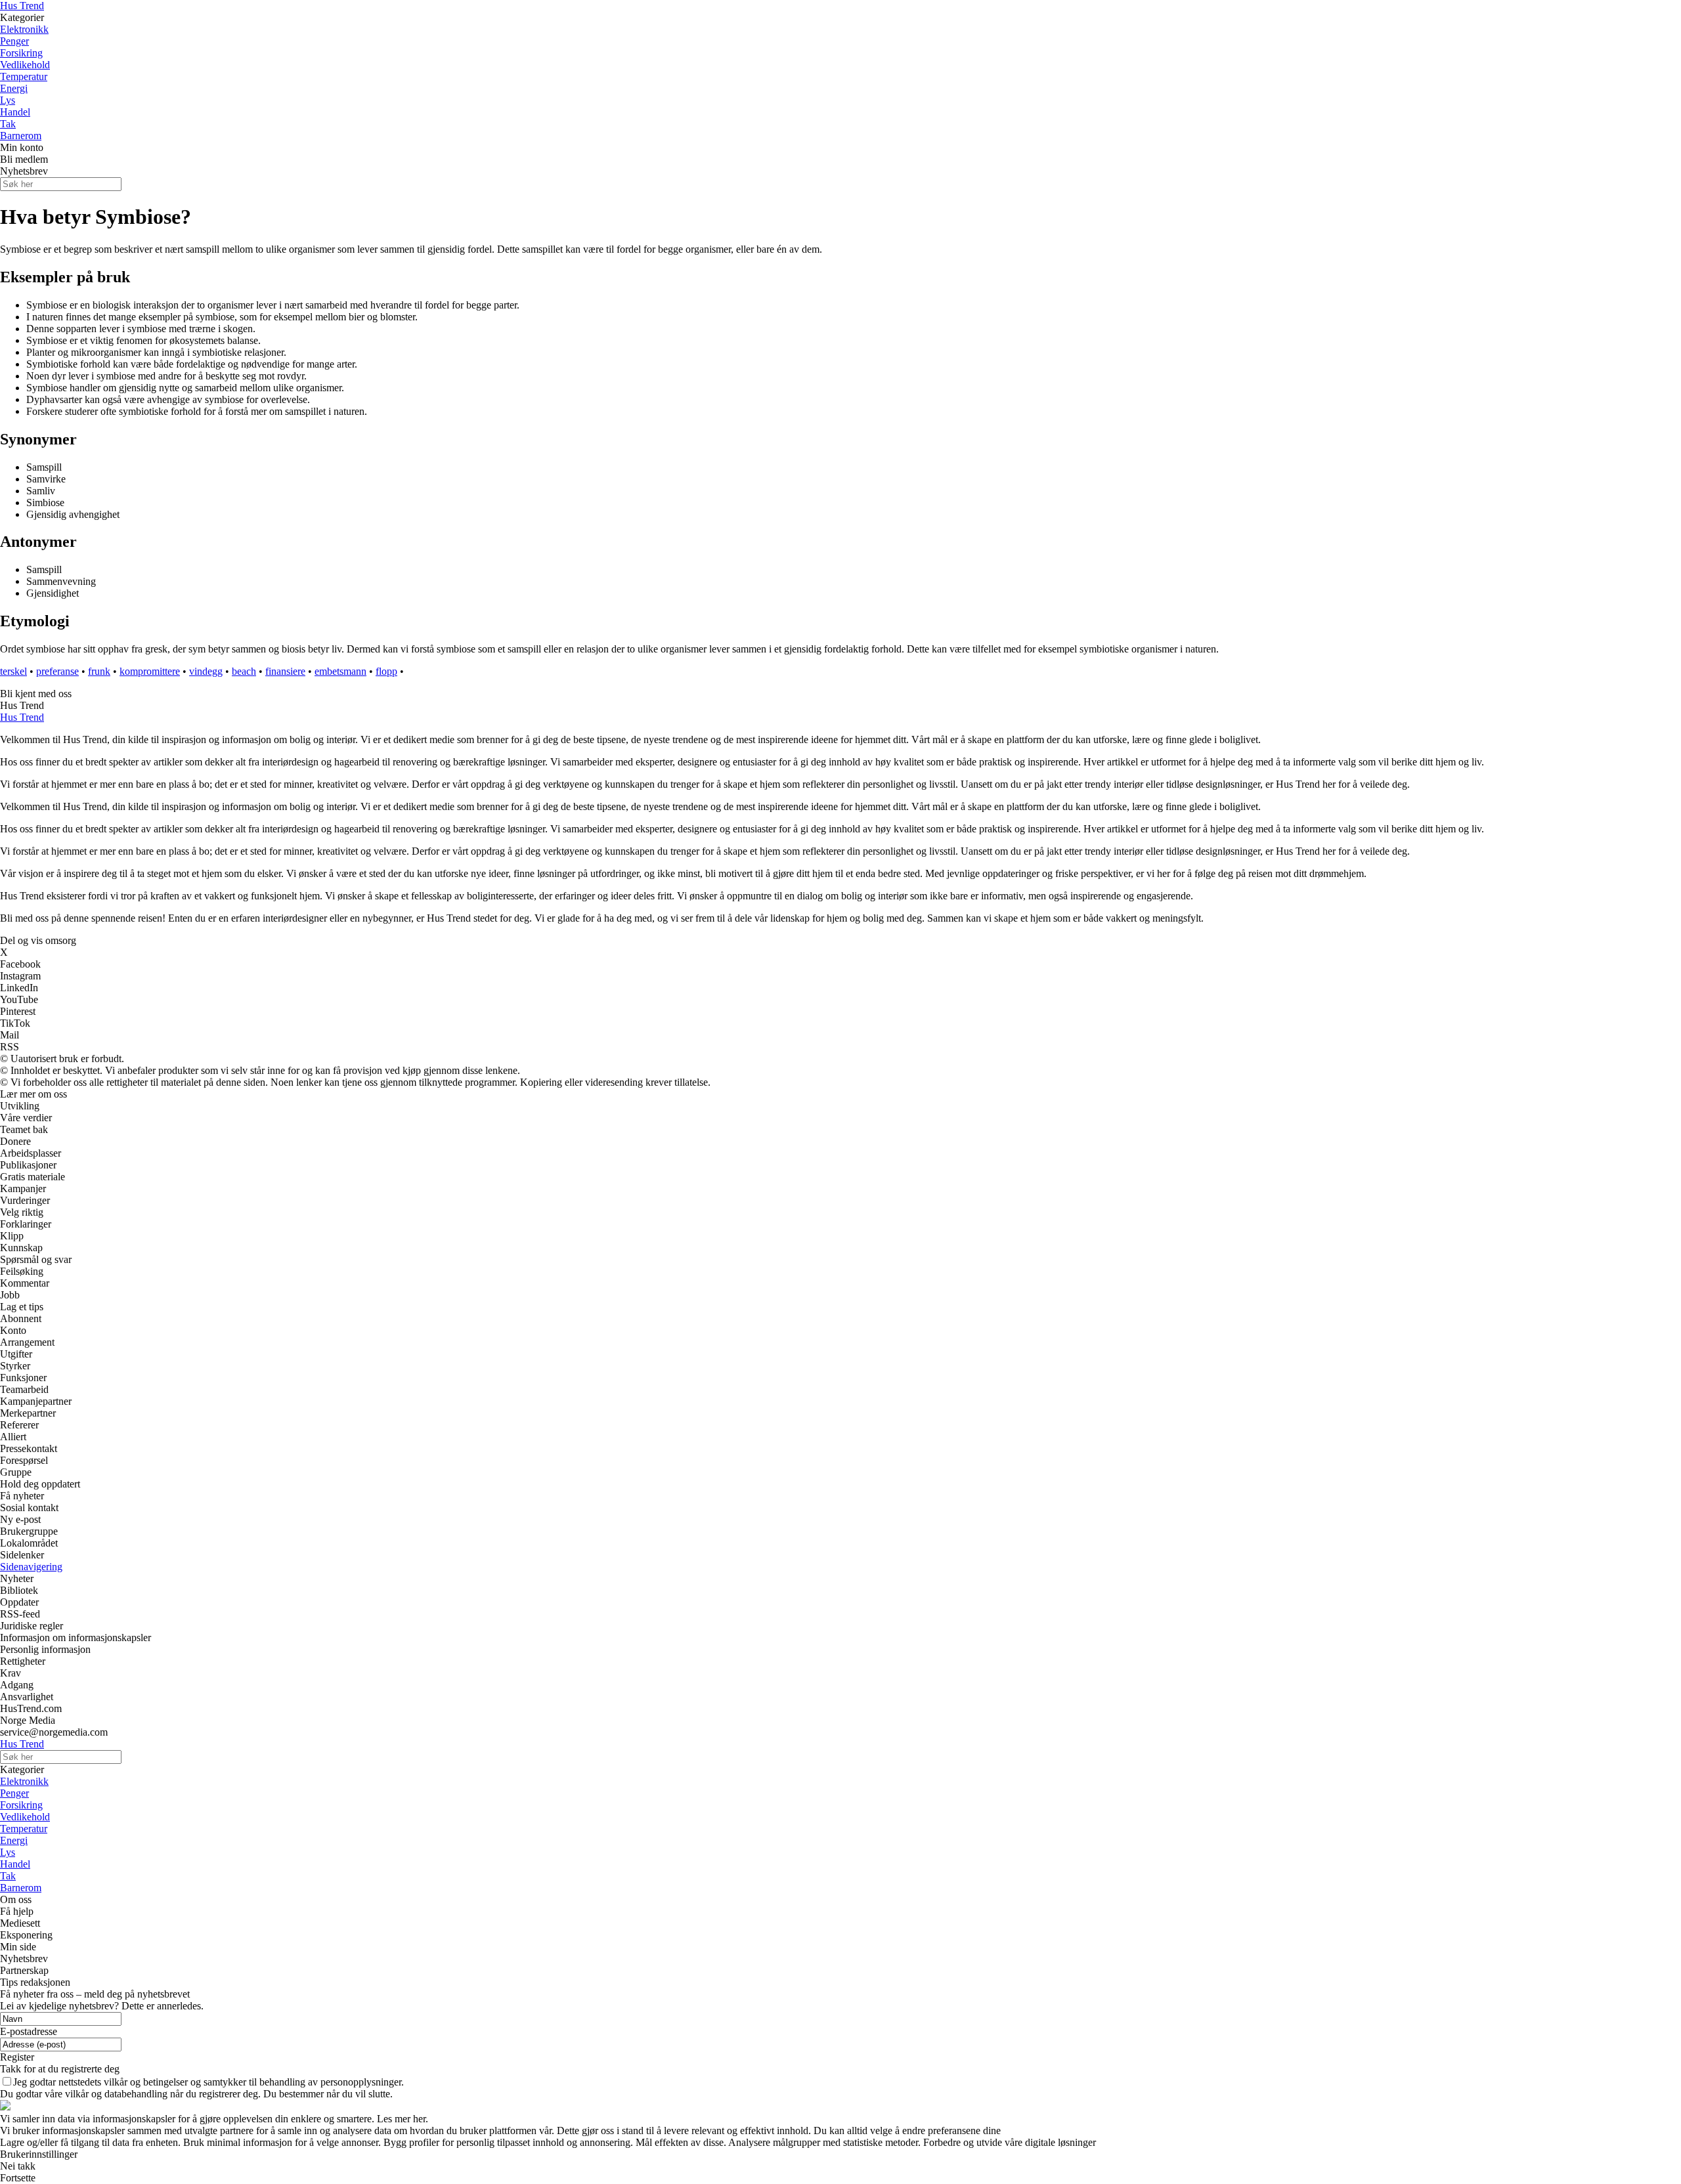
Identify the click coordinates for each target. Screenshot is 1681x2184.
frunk (99, 671)
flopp (386, 671)
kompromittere (150, 671)
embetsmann (340, 671)
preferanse (57, 671)
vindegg (206, 671)
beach (244, 671)
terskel (13, 671)
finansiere (285, 671)
